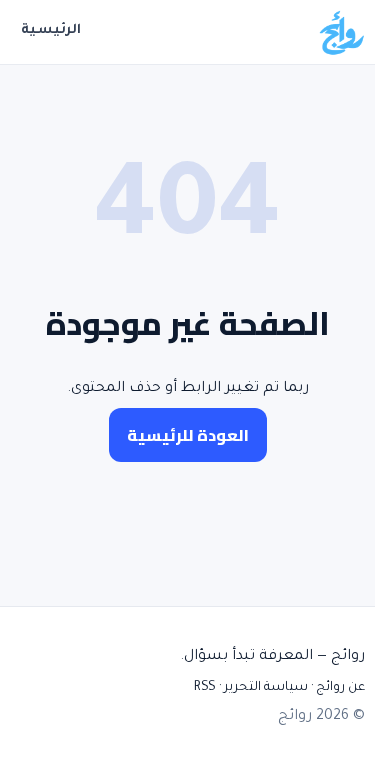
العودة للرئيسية (188, 435)
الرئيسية (51, 31)
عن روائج (340, 688)
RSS (205, 688)
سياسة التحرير (266, 688)
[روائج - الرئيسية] (341, 32)
